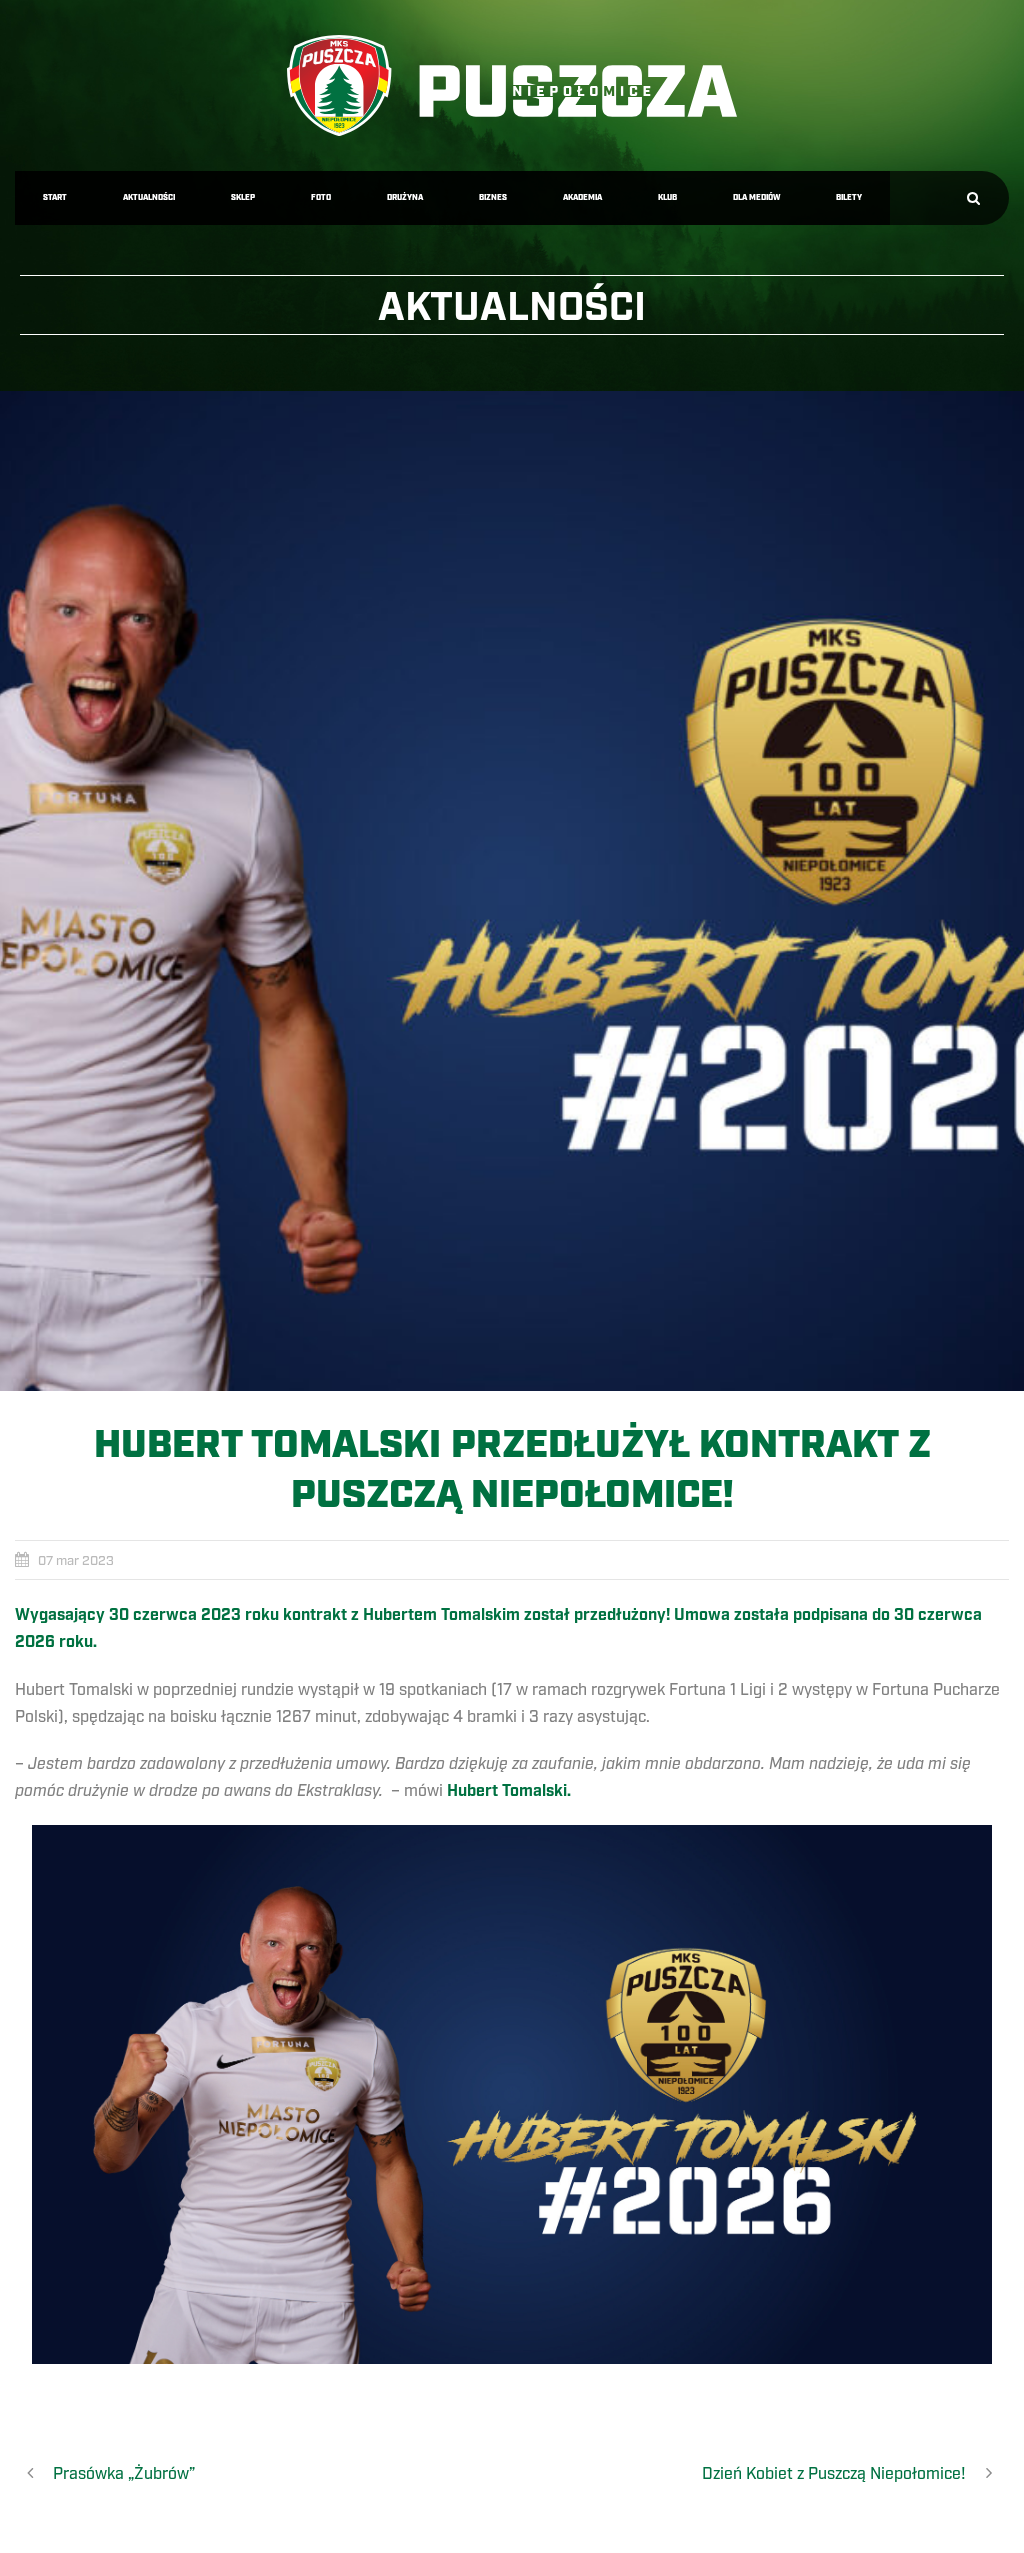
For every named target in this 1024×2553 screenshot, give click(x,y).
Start (55, 197)
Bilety (849, 197)
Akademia (582, 197)
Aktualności (149, 197)
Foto (321, 197)
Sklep (243, 197)
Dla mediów (756, 197)
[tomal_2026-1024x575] (512, 891)
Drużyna (405, 197)
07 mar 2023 (76, 1561)
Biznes (493, 197)
